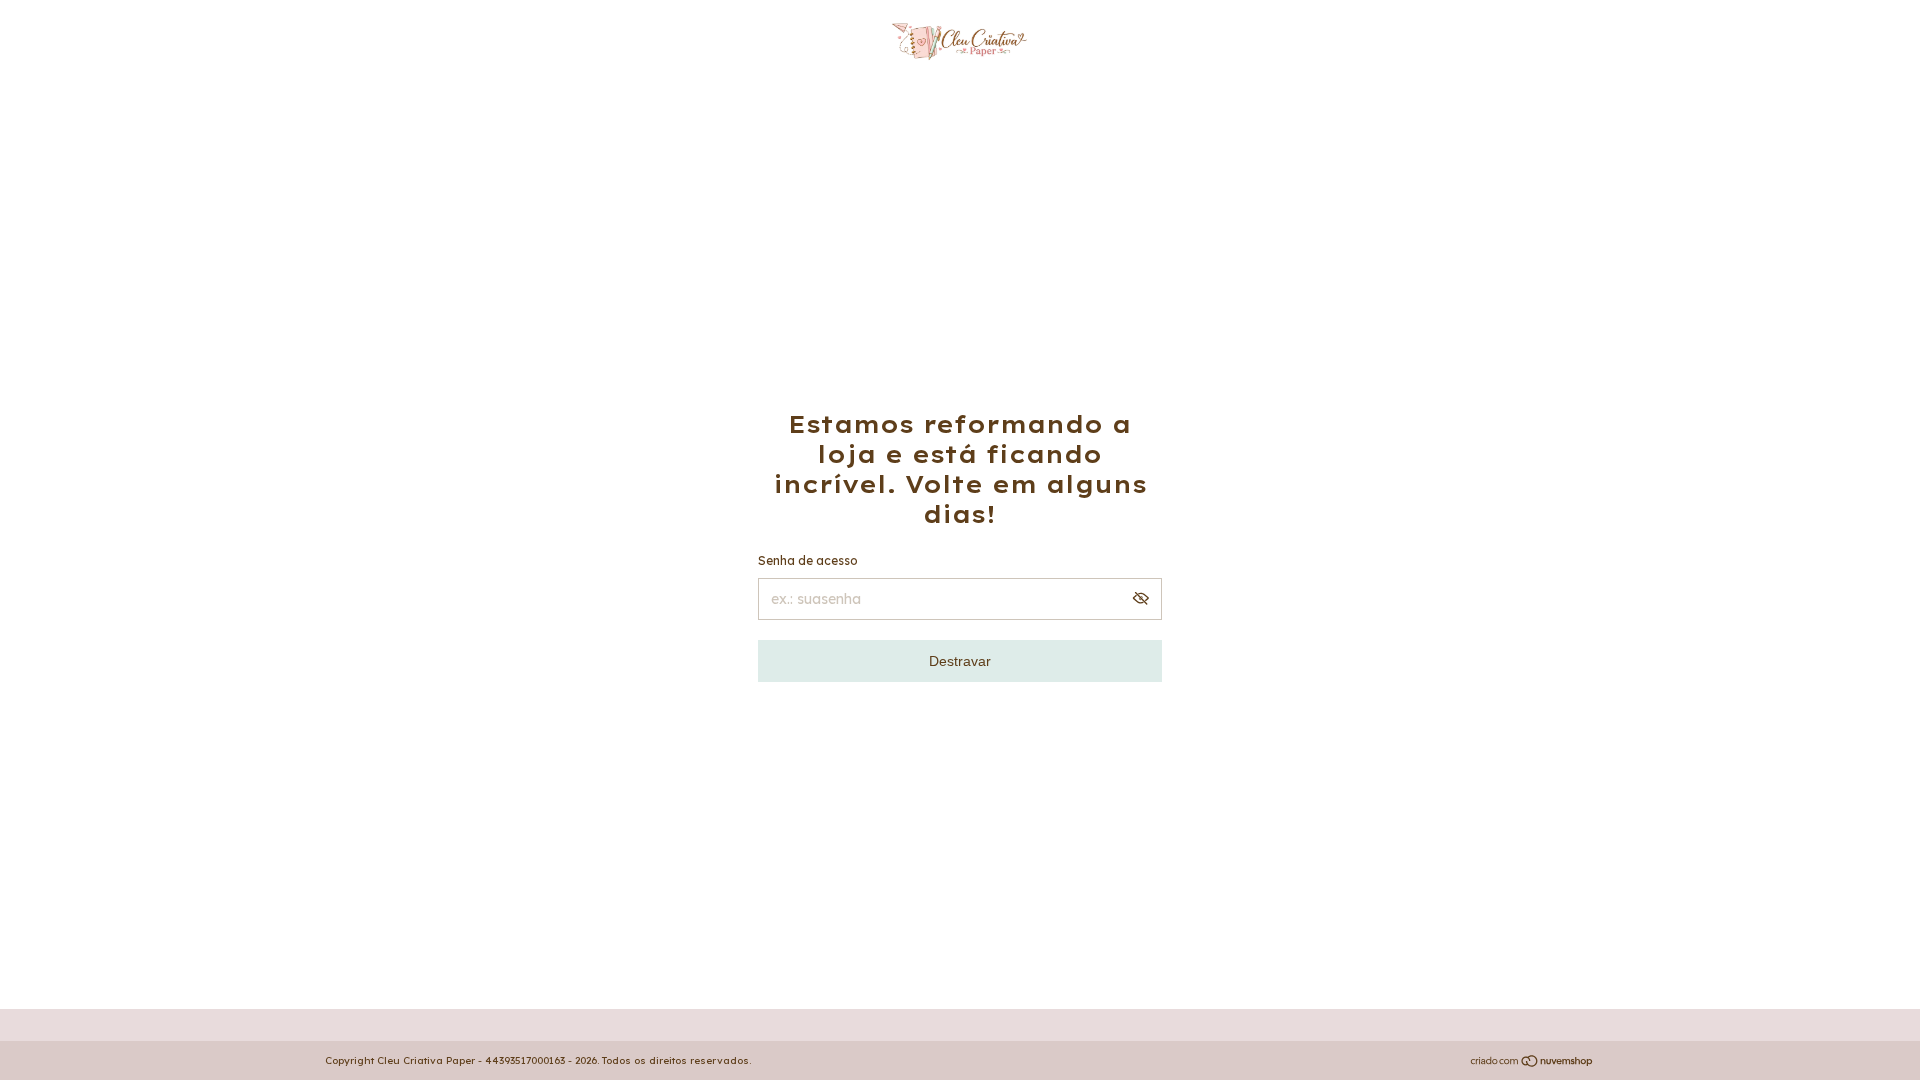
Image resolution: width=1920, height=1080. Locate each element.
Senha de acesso (808, 560)
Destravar (960, 661)
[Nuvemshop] (1532, 1063)
